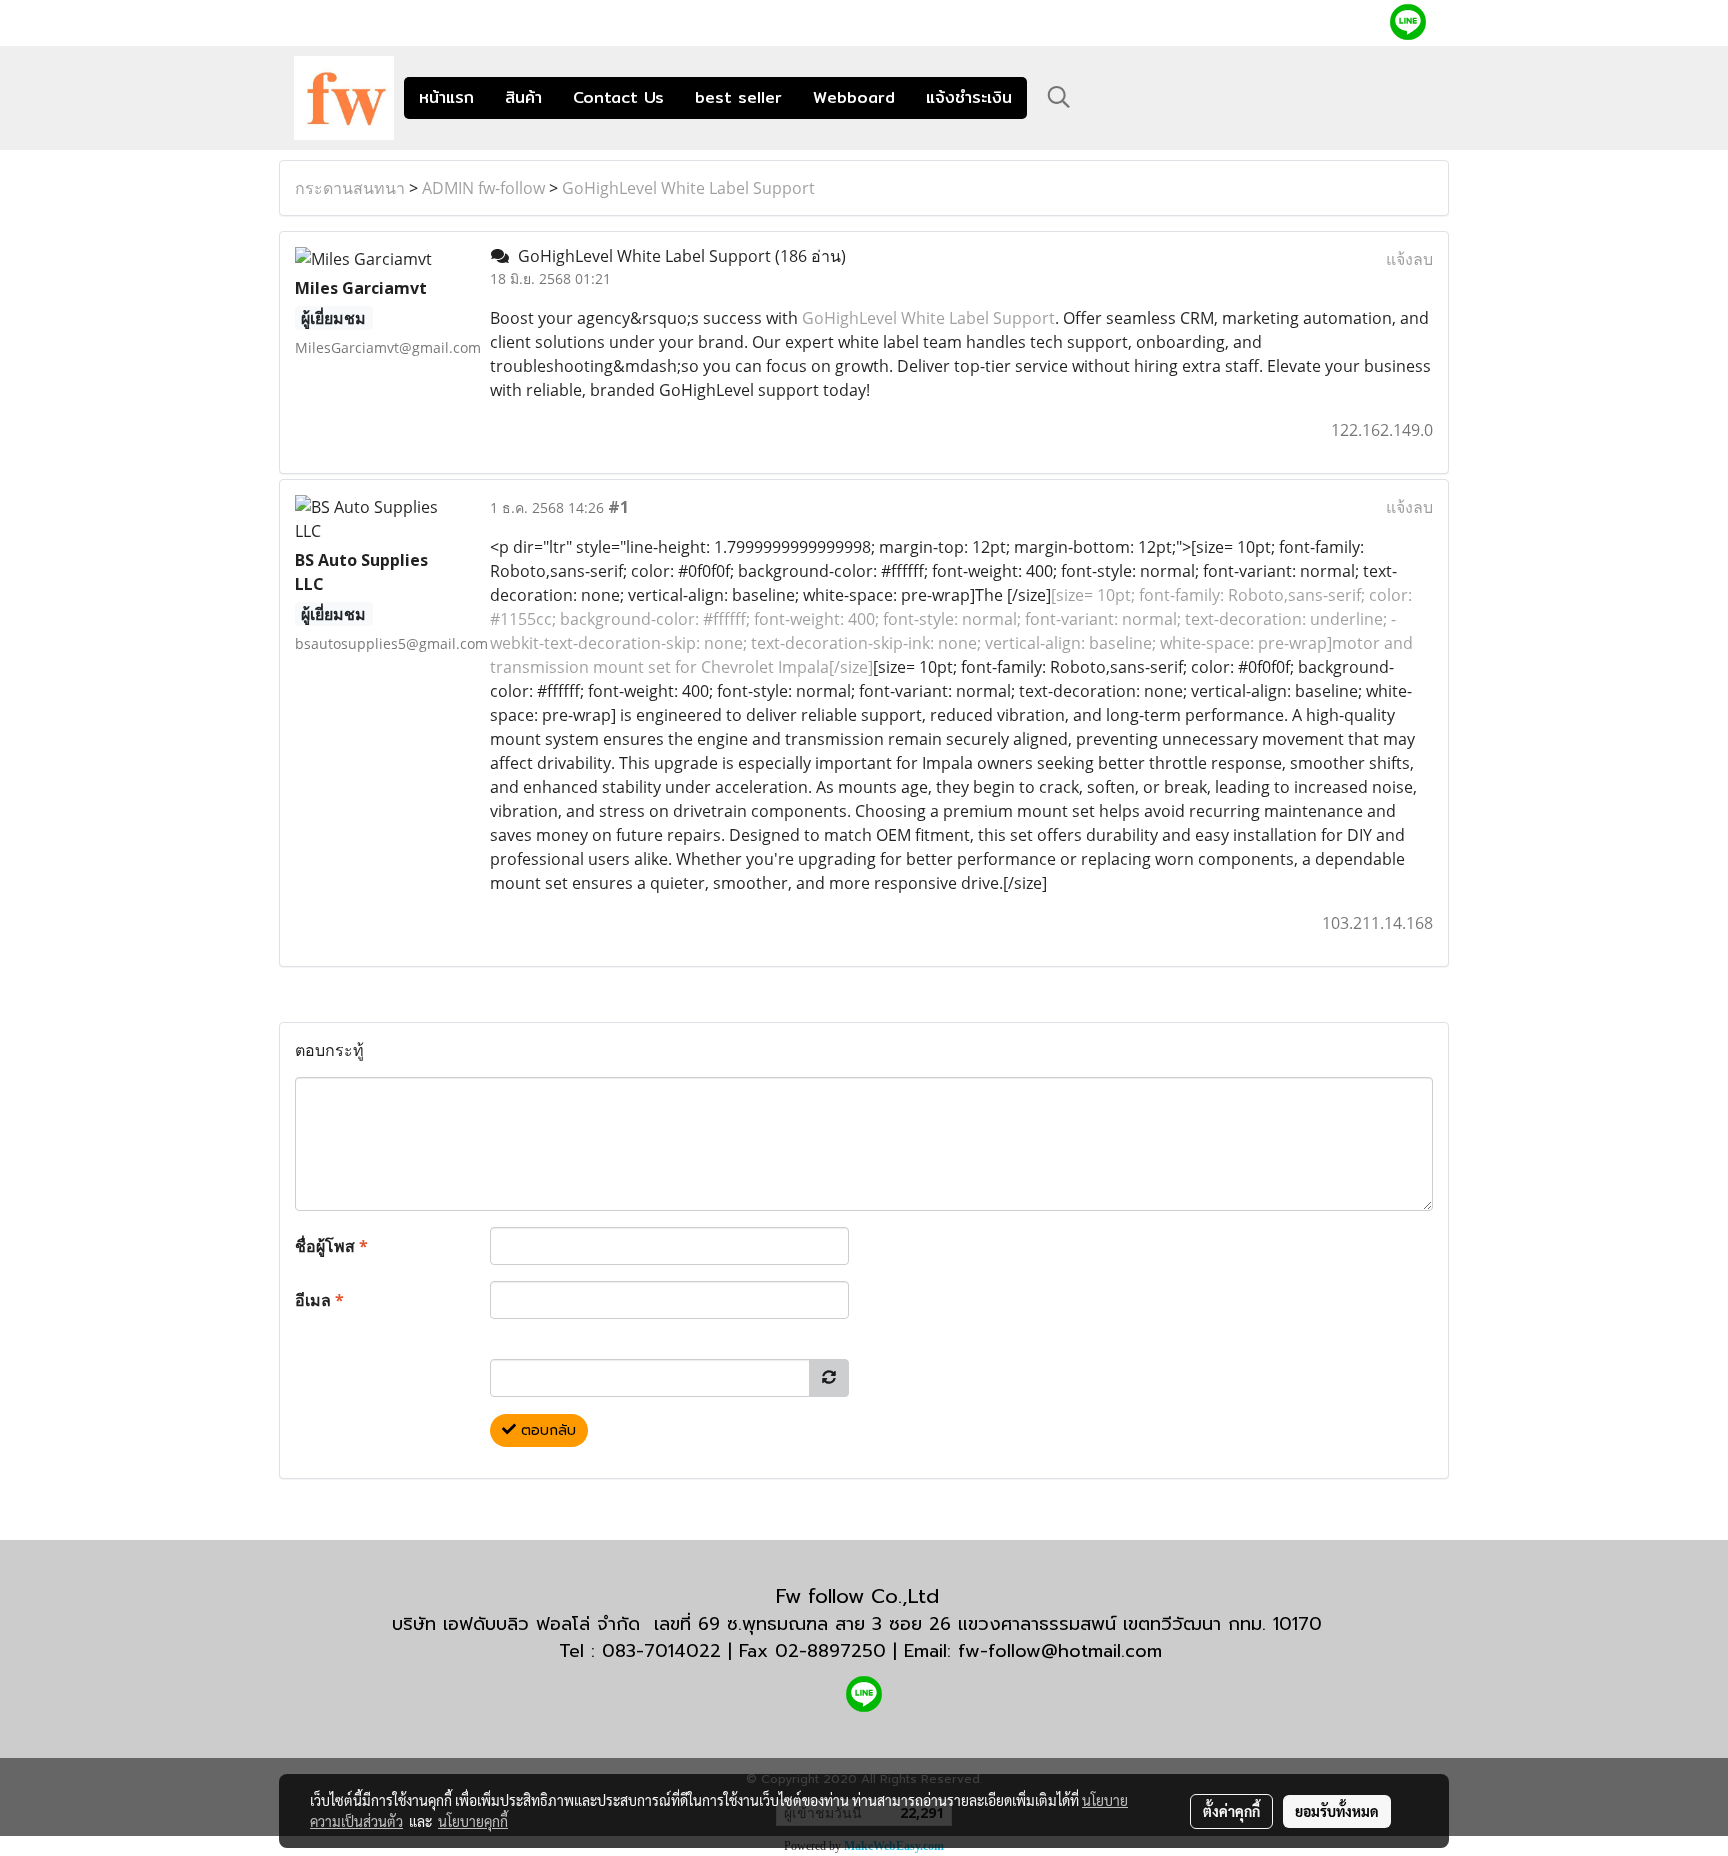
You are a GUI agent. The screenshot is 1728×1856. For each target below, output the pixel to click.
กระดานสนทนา (350, 188)
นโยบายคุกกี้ (473, 1821)
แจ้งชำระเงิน (969, 97)
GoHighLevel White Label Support (688, 188)
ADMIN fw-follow (483, 188)
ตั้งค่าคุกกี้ (1231, 1811)
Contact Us (618, 97)
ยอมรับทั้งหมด (1337, 1811)
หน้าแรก (446, 97)
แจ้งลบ (1409, 259)
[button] (1059, 97)
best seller (738, 97)
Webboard (854, 97)
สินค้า (523, 97)
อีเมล (319, 1300)
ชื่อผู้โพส (331, 1246)
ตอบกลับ (546, 1430)
